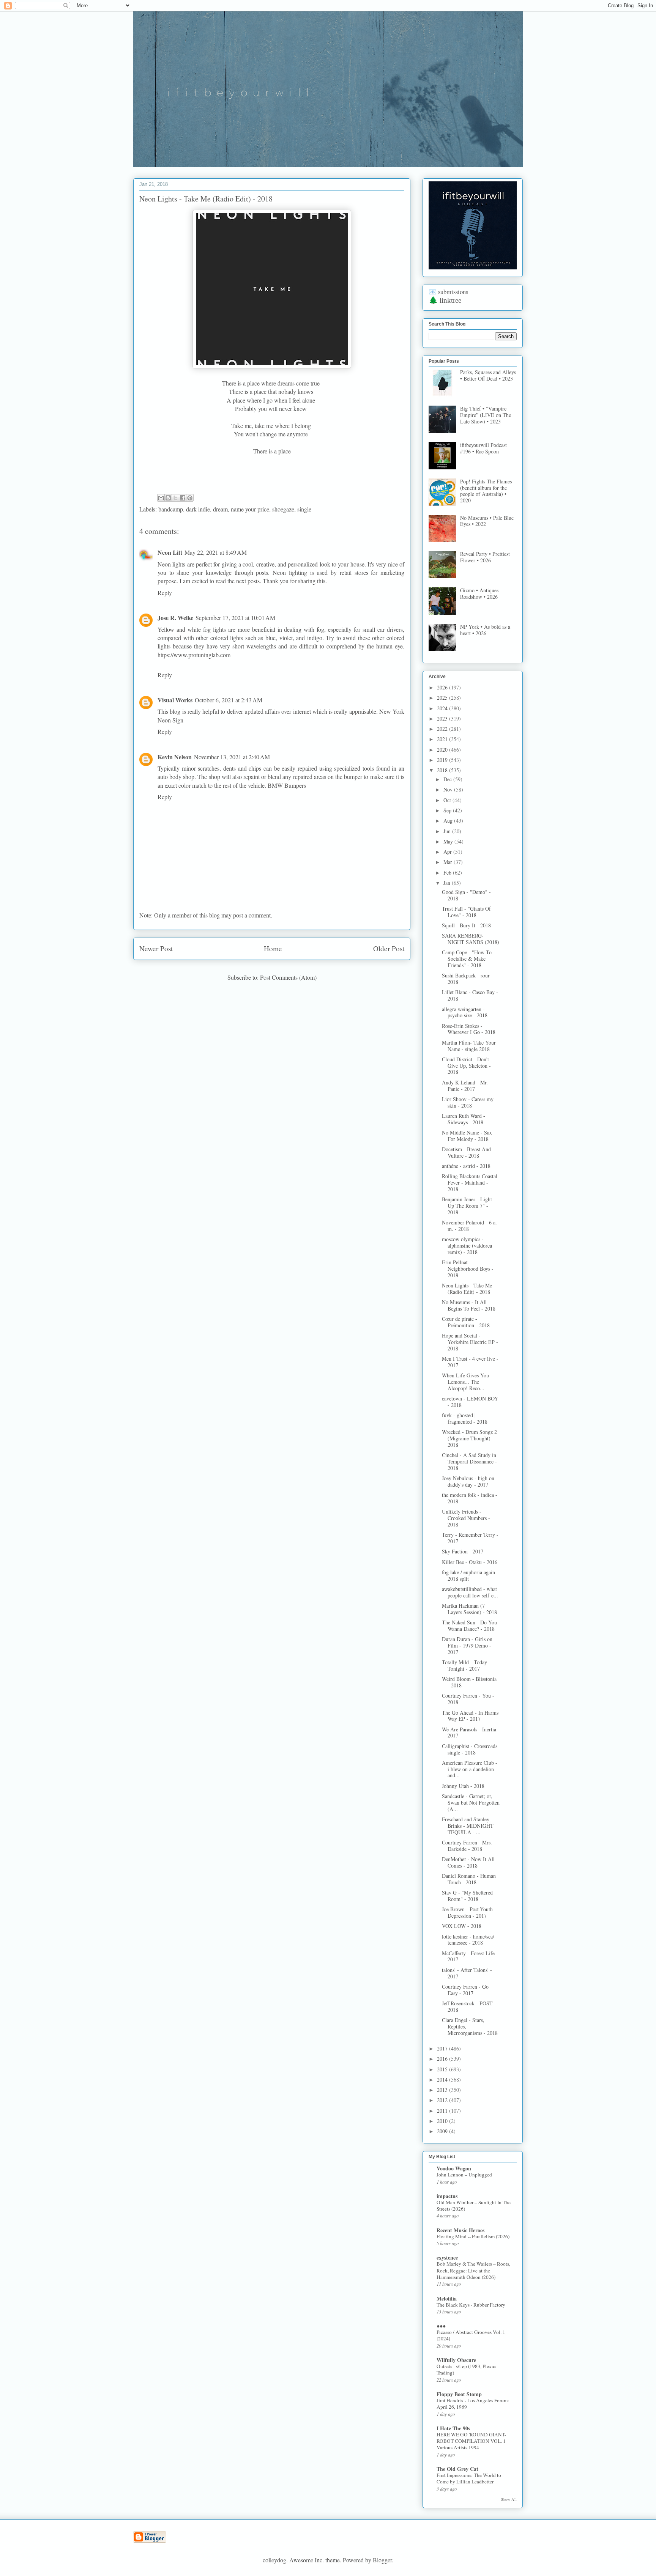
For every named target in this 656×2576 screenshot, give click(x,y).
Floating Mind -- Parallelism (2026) (473, 2236)
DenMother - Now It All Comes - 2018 (468, 1862)
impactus (447, 2196)
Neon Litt (170, 552)
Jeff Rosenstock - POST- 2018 (468, 2006)
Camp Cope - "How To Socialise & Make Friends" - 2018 (467, 959)
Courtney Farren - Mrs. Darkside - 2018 (467, 1846)
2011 (443, 2111)
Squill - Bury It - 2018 (466, 925)
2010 (443, 2121)
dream (220, 509)
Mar (449, 862)
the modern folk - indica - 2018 (470, 1498)
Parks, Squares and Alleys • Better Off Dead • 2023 (488, 375)
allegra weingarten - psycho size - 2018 (465, 1012)
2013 (443, 2090)
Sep (448, 810)
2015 (443, 2069)
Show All (509, 2499)
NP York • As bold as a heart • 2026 (485, 630)
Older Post (389, 948)
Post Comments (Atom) (288, 977)
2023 (443, 718)
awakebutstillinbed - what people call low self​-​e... (470, 1592)
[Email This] (161, 498)
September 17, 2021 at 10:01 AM (235, 618)
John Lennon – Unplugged (464, 2175)
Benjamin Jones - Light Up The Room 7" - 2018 (467, 1206)
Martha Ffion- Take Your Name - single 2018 (469, 1046)
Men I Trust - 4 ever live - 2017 (470, 1362)
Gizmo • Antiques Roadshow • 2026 (479, 593)
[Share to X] (175, 498)
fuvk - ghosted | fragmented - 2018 (465, 1418)
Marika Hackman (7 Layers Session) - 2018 (469, 1609)
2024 (443, 708)
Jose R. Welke (175, 618)
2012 (443, 2100)
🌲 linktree (445, 300)
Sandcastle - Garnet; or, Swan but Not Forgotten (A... (471, 1803)
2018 (443, 770)
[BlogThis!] (168, 498)
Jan (448, 883)
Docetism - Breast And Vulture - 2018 (466, 1152)
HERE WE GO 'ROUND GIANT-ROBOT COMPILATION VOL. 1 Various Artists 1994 (471, 2441)
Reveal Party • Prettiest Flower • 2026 (485, 557)
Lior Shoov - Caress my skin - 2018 (468, 1102)
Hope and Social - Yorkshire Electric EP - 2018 (470, 1342)
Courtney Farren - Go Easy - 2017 (465, 1990)
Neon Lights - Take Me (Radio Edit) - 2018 (467, 1289)
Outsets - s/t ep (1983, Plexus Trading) (466, 2369)
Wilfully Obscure (456, 2360)
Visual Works (175, 700)
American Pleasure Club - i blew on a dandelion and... (470, 1769)
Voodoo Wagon (454, 2168)
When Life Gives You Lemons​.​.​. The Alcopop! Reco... (465, 1382)
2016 (443, 2059)
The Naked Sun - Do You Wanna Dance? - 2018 (469, 1626)
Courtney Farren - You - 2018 (468, 1699)
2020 (443, 750)
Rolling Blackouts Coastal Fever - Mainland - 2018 (470, 1183)
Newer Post (156, 948)
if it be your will (190, 29)
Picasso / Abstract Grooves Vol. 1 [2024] (471, 2335)
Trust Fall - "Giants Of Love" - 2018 (466, 912)
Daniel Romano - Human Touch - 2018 (469, 1879)
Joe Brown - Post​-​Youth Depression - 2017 (467, 1912)
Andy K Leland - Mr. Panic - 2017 (465, 1086)
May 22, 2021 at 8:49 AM (216, 552)
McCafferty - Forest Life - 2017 (470, 1956)
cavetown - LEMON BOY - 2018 (470, 1402)
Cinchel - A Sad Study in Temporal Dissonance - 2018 (469, 1461)
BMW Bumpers (287, 785)
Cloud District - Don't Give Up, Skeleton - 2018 (466, 1066)
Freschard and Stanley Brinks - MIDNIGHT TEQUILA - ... (468, 1826)
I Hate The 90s (453, 2428)
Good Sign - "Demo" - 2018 (466, 895)
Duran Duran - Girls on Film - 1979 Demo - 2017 (467, 1645)
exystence (447, 2257)
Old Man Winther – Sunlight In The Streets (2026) (474, 2205)
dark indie (198, 509)
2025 (443, 698)
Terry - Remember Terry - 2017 (470, 1538)
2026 (443, 687)
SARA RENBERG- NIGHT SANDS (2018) (471, 939)
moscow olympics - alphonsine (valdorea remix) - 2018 (467, 1246)
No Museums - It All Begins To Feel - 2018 (469, 1305)
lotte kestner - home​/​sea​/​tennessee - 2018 (468, 1940)
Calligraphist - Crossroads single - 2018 (470, 1749)
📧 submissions (448, 292)
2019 (443, 760)
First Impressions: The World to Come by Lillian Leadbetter (469, 2478)
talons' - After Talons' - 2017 (467, 1973)
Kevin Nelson (175, 757)
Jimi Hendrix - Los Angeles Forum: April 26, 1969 (473, 2404)
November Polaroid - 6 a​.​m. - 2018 (469, 1226)
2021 (443, 739)
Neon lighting (290, 572)
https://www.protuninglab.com (194, 655)
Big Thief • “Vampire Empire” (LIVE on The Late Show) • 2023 (486, 415)
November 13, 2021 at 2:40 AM (232, 757)
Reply (165, 592)
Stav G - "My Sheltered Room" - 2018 (467, 1896)
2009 (443, 2131)
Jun (448, 831)
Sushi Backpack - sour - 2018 (468, 979)
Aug (449, 821)
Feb (448, 873)
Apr (448, 852)
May (449, 841)
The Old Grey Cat (457, 2469)
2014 (443, 2080)
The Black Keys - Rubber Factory (471, 2305)
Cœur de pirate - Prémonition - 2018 (466, 1322)
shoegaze (283, 509)
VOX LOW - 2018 (462, 1926)
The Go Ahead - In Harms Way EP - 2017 (470, 1716)
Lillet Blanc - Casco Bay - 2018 (470, 995)
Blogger (382, 2560)
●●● (441, 2326)
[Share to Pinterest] (190, 498)
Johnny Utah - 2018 (463, 1786)
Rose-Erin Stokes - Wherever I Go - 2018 (469, 1029)
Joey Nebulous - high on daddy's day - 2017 (468, 1481)
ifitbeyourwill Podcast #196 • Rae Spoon (483, 448)
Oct (448, 800)
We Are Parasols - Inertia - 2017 (471, 1733)
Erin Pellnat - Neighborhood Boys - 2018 (468, 1269)
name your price (250, 509)
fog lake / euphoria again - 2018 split (470, 1575)
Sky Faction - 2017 (463, 1551)
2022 (443, 729)
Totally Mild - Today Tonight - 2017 (464, 1665)
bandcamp (171, 509)
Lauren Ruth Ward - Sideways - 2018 (464, 1119)
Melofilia (447, 2298)
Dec (448, 779)
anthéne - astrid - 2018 (466, 1166)
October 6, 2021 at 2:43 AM (229, 700)
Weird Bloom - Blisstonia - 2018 (469, 1682)
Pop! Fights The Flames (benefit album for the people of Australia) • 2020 (486, 491)
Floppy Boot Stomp (459, 2394)
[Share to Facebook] (183, 498)
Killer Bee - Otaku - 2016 (470, 1562)
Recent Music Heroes (460, 2230)
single (304, 509)
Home (273, 948)
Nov (449, 789)
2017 (443, 2048)
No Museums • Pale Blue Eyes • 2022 (487, 521)
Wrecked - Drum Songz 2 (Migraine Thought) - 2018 (469, 1438)
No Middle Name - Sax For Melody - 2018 (467, 1136)
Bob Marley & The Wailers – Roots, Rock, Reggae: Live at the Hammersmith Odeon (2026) (473, 2270)
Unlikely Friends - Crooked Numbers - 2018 (466, 1518)
